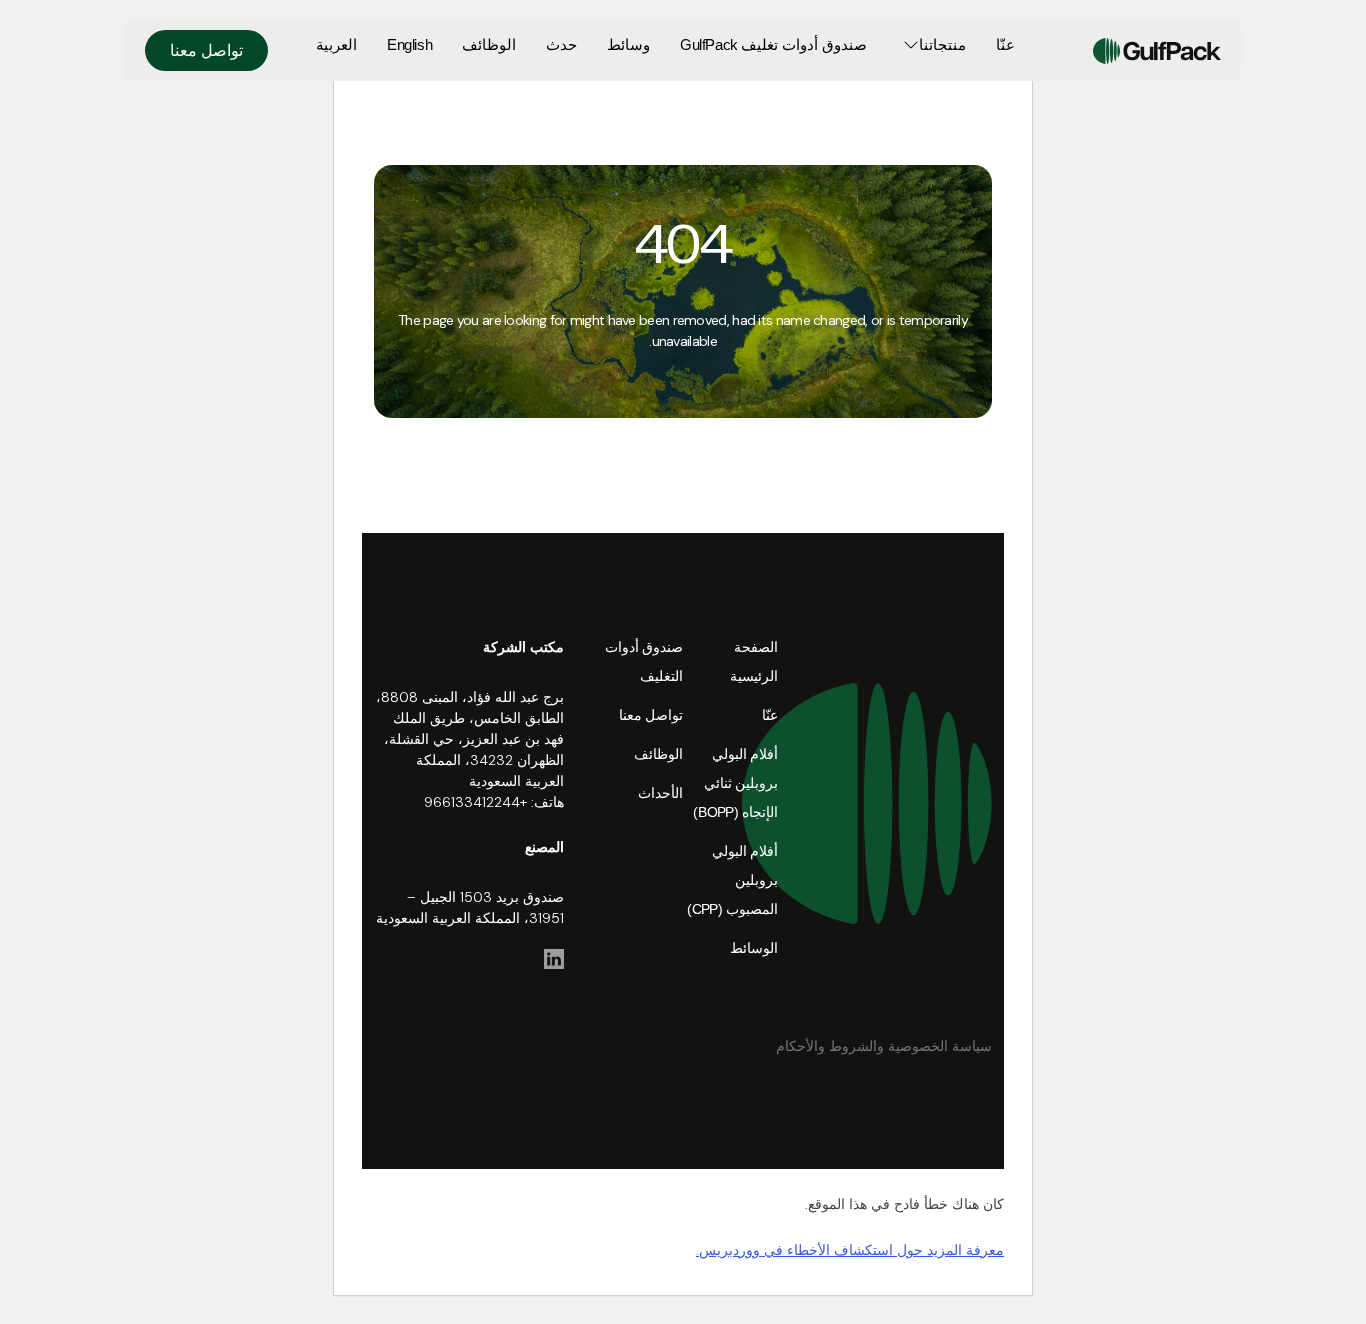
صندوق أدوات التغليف (644, 661)
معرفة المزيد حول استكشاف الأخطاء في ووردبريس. (850, 1250)
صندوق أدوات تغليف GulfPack (773, 44)
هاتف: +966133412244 (494, 802)
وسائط (628, 44)
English (409, 44)
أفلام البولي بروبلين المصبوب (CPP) (732, 880)
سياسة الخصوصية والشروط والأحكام (884, 1046)
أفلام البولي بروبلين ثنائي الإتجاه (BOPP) (735, 783)
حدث (561, 44)
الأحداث (660, 793)
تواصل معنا (206, 50)
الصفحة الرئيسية (754, 661)
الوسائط (754, 948)
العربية (336, 44)
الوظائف (489, 44)
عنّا (1005, 44)
